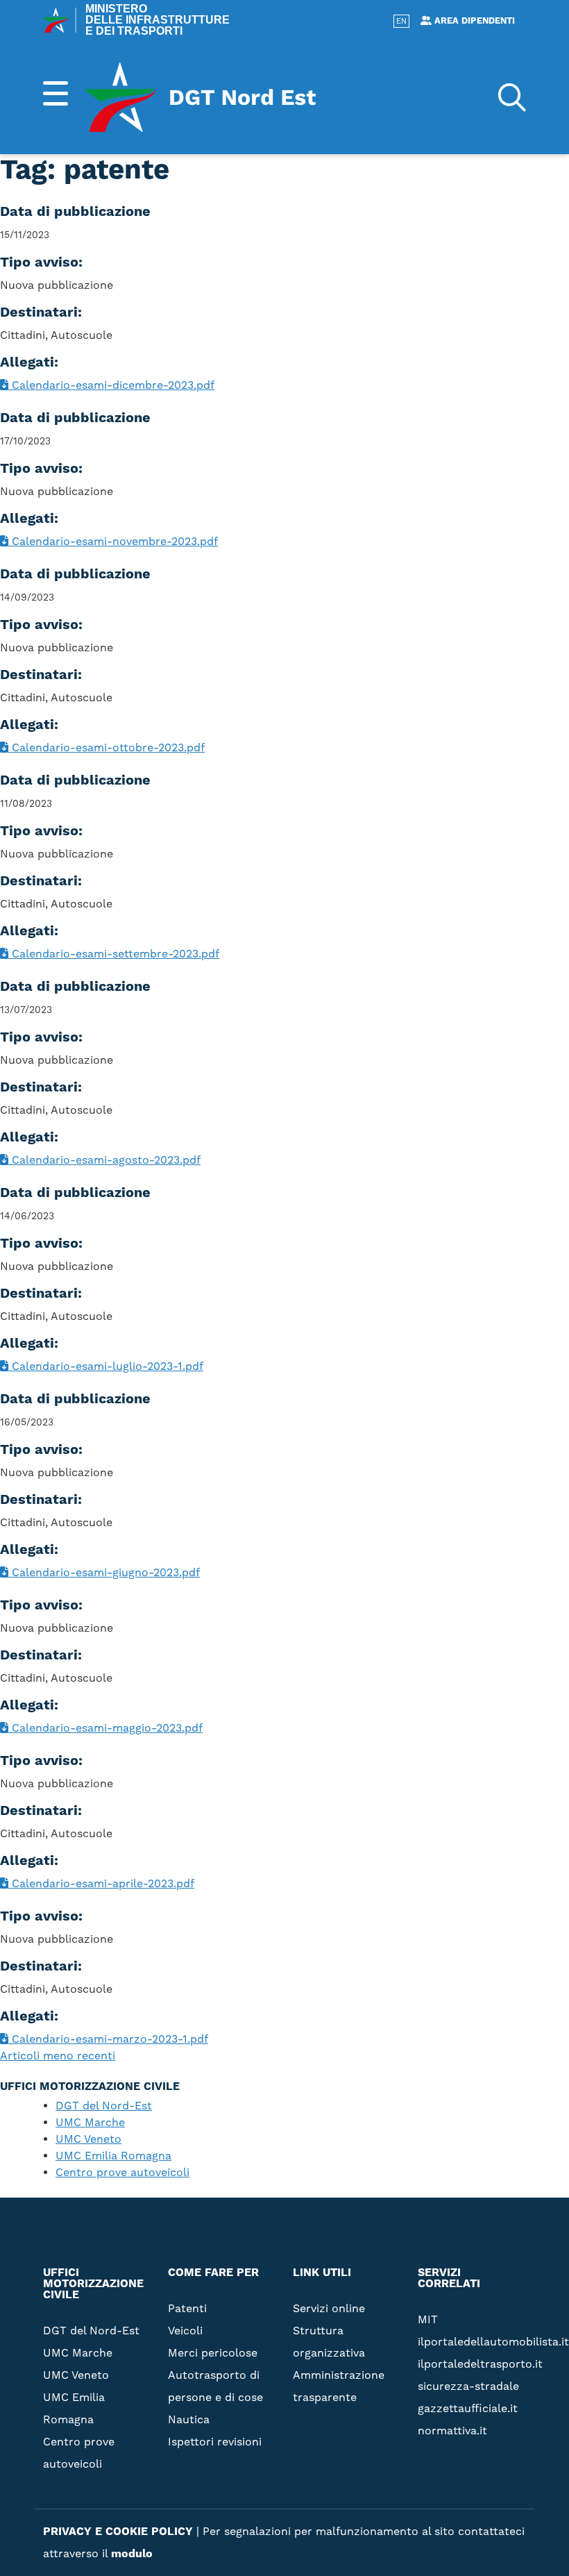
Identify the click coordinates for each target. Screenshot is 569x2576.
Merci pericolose (213, 2353)
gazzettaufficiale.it (468, 2409)
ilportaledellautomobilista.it (493, 2342)
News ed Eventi (409, 333)
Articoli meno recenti (58, 2056)
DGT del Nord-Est (104, 2106)
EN (401, 22)
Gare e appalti (407, 311)
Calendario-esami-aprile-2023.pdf (101, 1884)
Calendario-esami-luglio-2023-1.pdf (106, 1366)
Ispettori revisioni (215, 2442)
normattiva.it (452, 2431)
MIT (428, 2320)
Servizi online (406, 200)
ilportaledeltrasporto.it (480, 2364)
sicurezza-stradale (468, 2386)
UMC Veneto (88, 2139)
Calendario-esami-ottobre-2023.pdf (107, 748)
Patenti (187, 2309)
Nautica (189, 2420)
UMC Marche (90, 2123)
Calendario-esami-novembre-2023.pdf (113, 542)
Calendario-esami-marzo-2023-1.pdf (108, 2039)
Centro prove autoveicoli (122, 2173)
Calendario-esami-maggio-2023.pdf (105, 1728)
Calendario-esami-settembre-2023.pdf (114, 954)
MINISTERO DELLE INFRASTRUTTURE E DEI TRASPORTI (158, 20)
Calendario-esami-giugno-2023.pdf (104, 1573)
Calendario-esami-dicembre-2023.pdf (111, 385)
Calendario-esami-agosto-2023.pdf (104, 1160)
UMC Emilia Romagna (113, 2156)
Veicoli (185, 2331)
